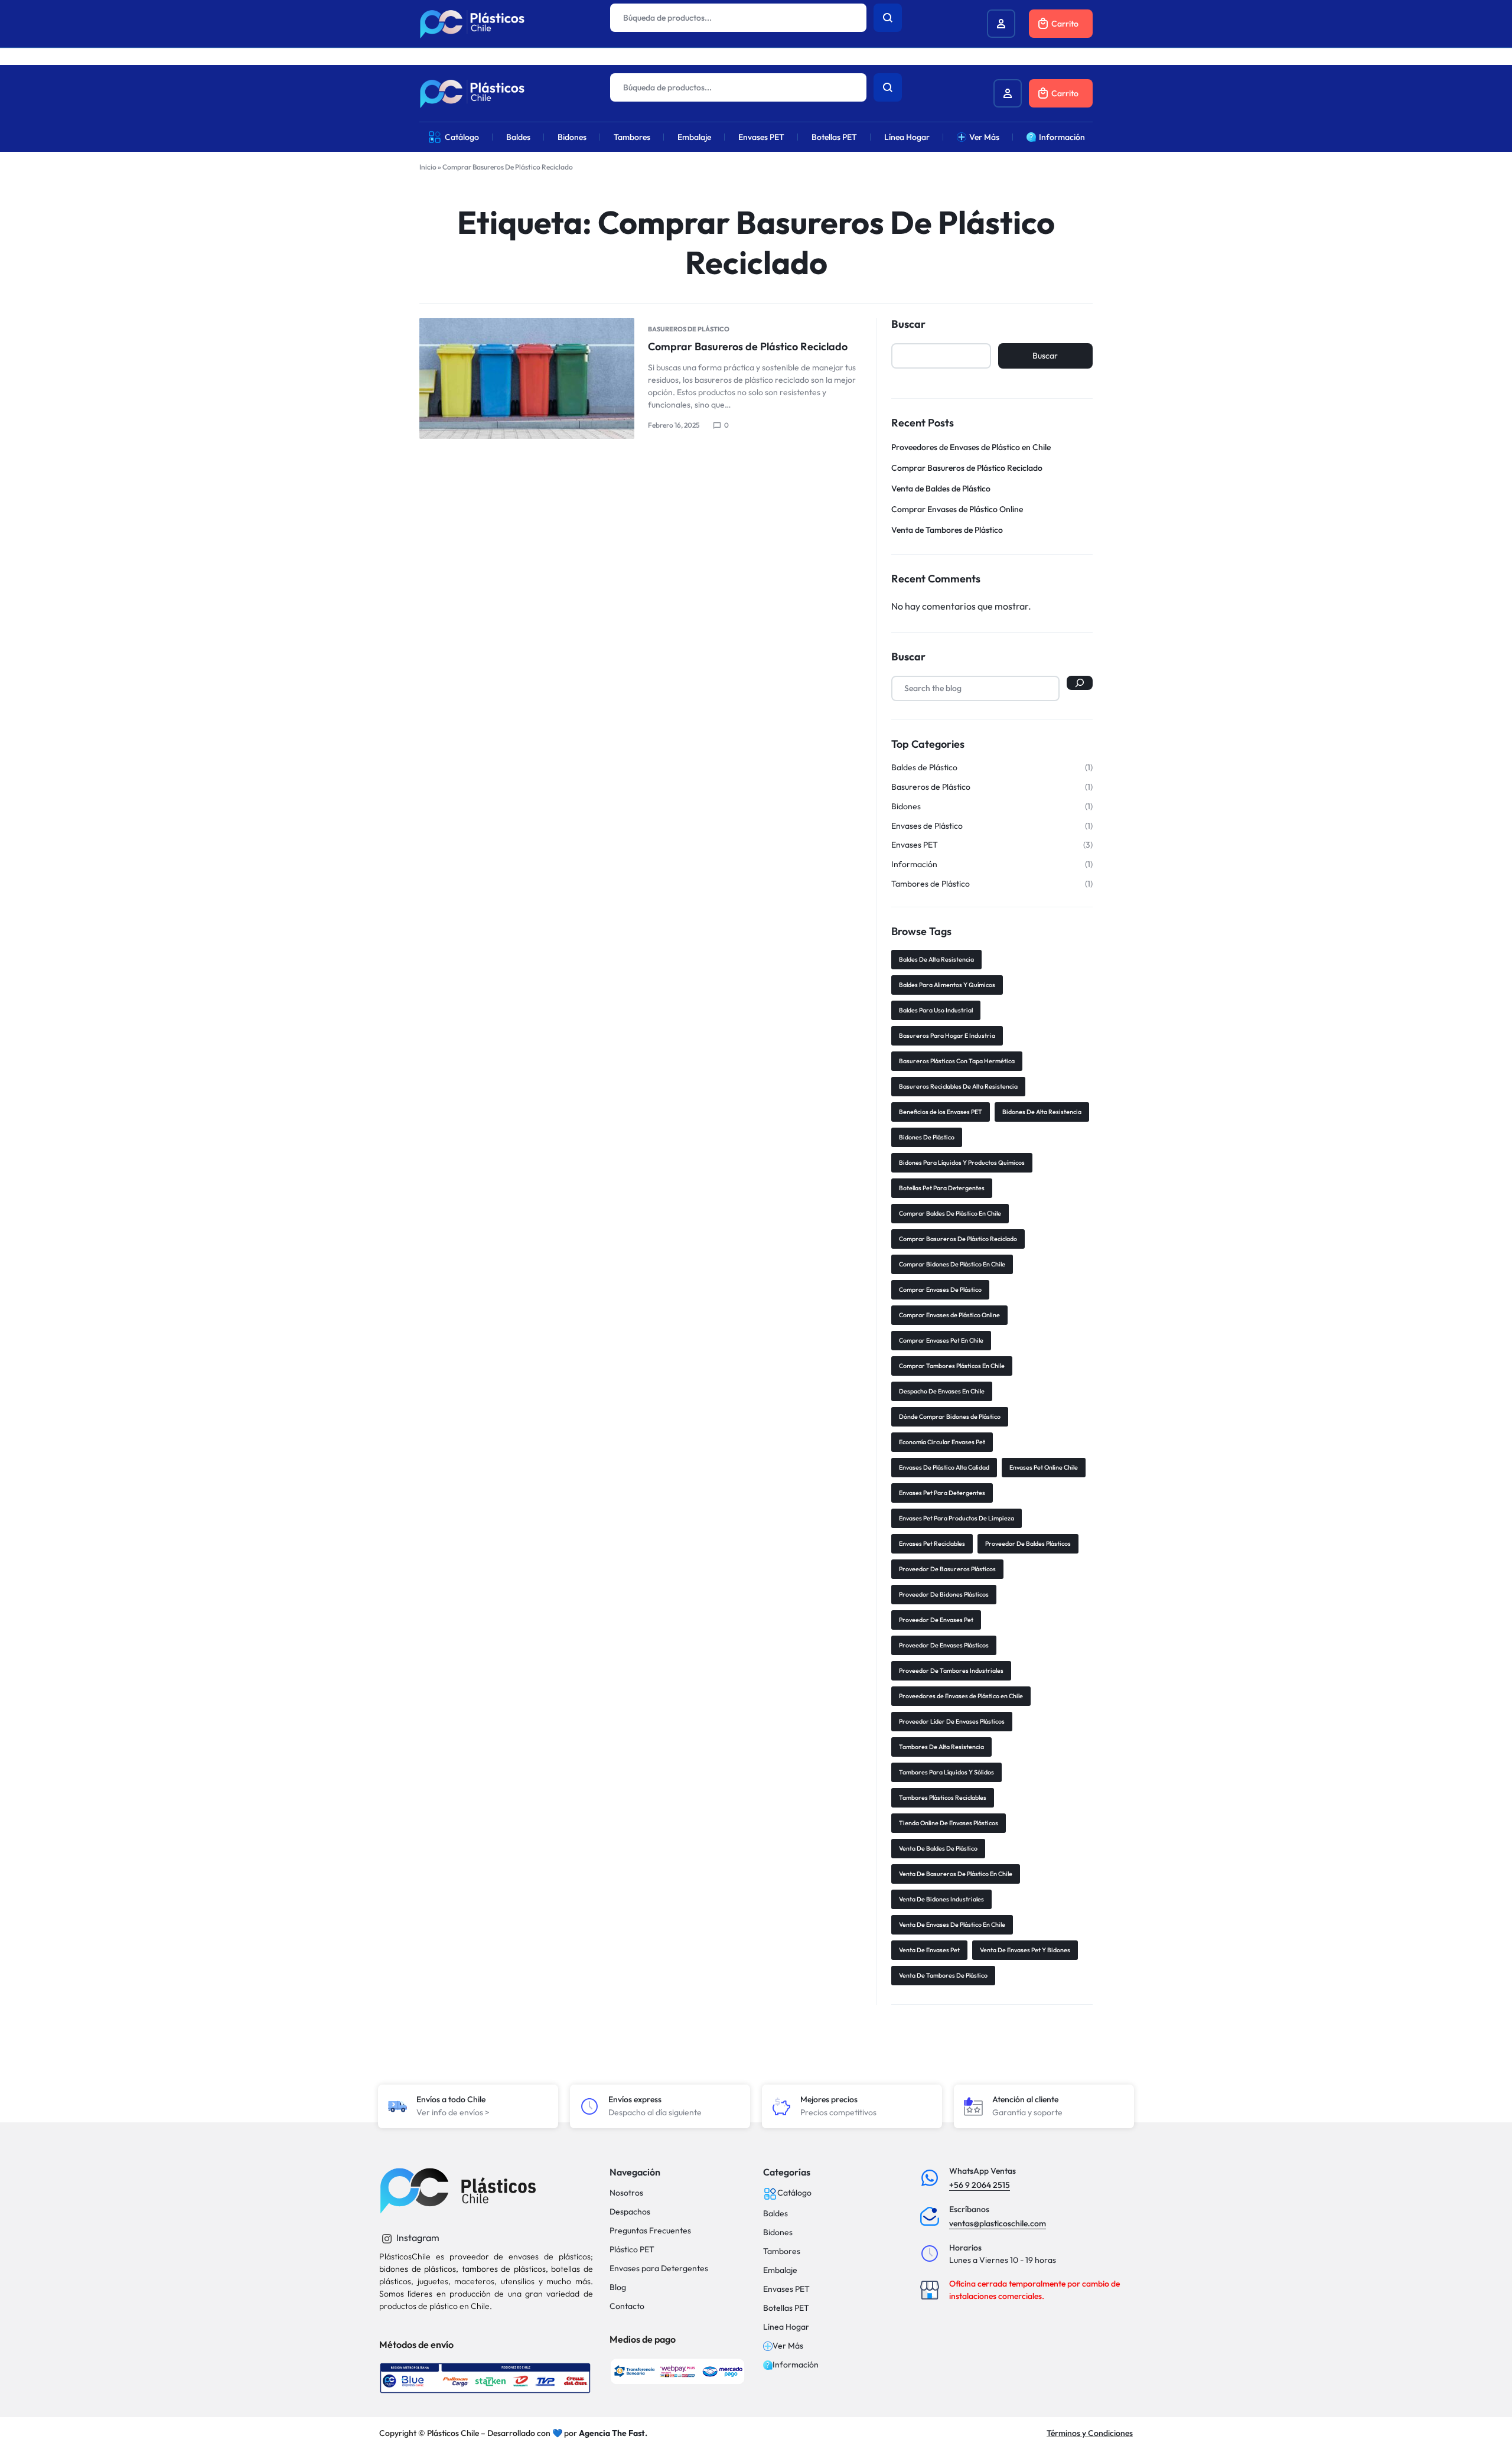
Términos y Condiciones (1090, 2433)
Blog (618, 2287)
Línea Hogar (907, 137)
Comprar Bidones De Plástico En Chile (952, 1264)
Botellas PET (834, 137)
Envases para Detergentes (659, 2269)
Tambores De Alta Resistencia (941, 1747)
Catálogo (462, 137)
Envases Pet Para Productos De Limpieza (957, 1518)
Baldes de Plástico (924, 768)
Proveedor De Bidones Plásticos (944, 1594)
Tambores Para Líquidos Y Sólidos (946, 1772)
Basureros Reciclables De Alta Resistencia (958, 1086)
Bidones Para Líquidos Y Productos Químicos (962, 1162)
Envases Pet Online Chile (1044, 1467)
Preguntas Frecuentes (650, 2231)
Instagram (417, 2238)
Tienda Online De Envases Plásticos (949, 1823)
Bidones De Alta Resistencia (1042, 1112)
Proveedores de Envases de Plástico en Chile (971, 447)
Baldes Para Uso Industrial (936, 1010)
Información (1062, 137)
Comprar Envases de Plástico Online (957, 509)
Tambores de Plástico (931, 884)
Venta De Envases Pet (929, 1950)
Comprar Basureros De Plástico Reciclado (958, 1239)
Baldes (518, 137)
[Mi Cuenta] (1008, 93)
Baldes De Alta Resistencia (936, 959)
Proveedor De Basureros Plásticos (947, 1569)
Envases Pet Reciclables (932, 1543)
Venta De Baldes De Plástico (938, 1848)
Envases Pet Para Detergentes (942, 1493)
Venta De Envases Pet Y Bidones (1025, 1950)
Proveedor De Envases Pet (936, 1620)
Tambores (632, 137)
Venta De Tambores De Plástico (943, 1975)
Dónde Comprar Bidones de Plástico (950, 1416)
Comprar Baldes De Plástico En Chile (950, 1213)
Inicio (428, 167)
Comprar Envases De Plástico (940, 1289)
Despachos (630, 2212)
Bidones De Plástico (927, 1137)
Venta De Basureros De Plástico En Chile (956, 1874)
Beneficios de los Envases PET (941, 1112)
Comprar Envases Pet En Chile (941, 1340)
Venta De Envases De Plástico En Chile (952, 1924)
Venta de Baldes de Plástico (941, 489)
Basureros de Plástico (689, 329)
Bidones (572, 137)
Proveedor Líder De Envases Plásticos (952, 1721)
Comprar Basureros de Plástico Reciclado (748, 346)
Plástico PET (632, 2250)
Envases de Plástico (927, 826)
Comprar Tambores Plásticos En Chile (952, 1366)
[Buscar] (1080, 683)
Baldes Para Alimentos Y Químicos (947, 985)
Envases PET (761, 137)
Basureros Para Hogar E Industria (947, 1035)
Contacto (627, 2306)
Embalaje (694, 137)
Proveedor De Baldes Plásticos (1028, 1543)
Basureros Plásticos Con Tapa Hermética (957, 1061)
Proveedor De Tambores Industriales (951, 1670)
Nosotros (626, 2193)
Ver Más (984, 137)
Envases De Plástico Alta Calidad (944, 1467)
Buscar (908, 324)
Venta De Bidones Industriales (941, 1899)
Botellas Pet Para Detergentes (942, 1188)
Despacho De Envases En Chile (942, 1391)
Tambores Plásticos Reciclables (943, 1797)
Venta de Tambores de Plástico (947, 530)
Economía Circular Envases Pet (942, 1442)
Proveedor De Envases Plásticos (944, 1645)
